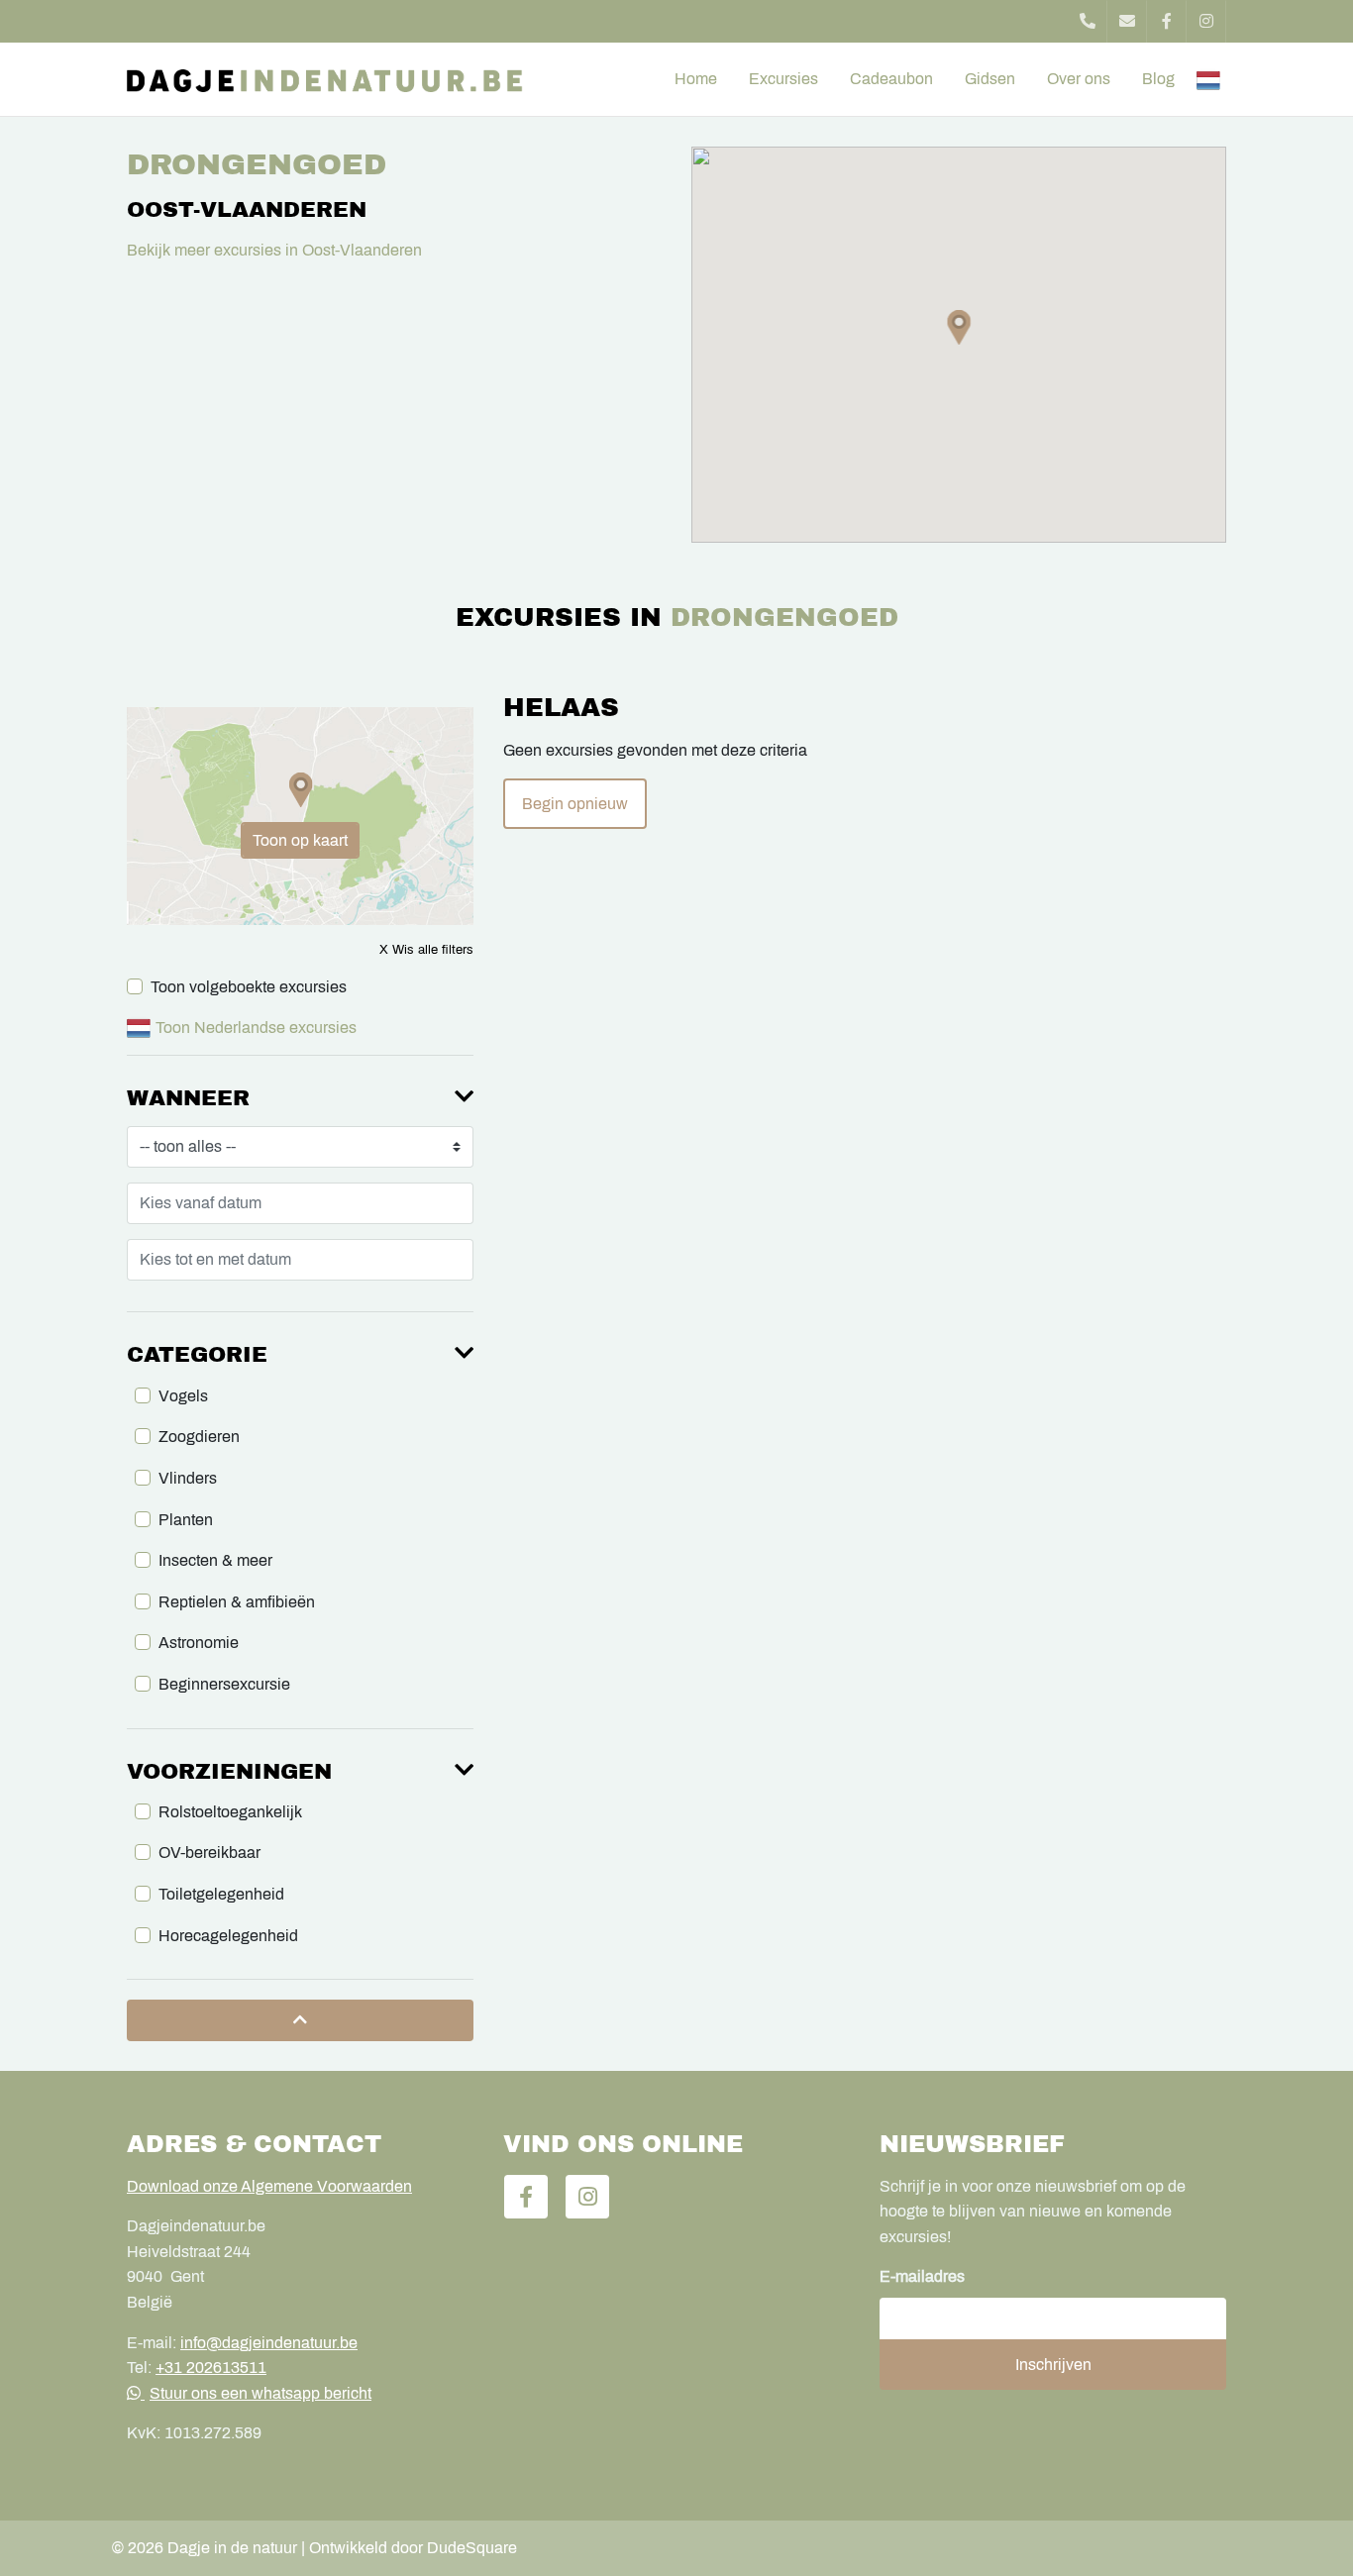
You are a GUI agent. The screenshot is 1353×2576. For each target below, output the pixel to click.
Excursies (783, 79)
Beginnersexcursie (224, 1684)
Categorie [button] (197, 1355)
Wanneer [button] (188, 1098)
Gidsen (990, 79)
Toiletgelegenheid (221, 1894)
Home (696, 79)
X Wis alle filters (426, 950)
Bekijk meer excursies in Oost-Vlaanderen (274, 250)
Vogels (183, 1396)
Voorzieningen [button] (229, 1772)
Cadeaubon (891, 79)
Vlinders (188, 1478)
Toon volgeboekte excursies (249, 987)
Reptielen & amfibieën (237, 1602)
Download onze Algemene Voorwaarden (269, 2186)
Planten (186, 1520)
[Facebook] (1167, 21)
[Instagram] (1206, 21)
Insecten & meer (215, 1560)
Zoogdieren (199, 1437)
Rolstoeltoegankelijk (230, 1812)
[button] (959, 327)
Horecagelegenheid (228, 1936)
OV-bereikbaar (209, 1853)
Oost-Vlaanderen (247, 210)
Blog (1158, 79)
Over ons (1079, 79)
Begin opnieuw (575, 804)
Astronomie (199, 1643)
